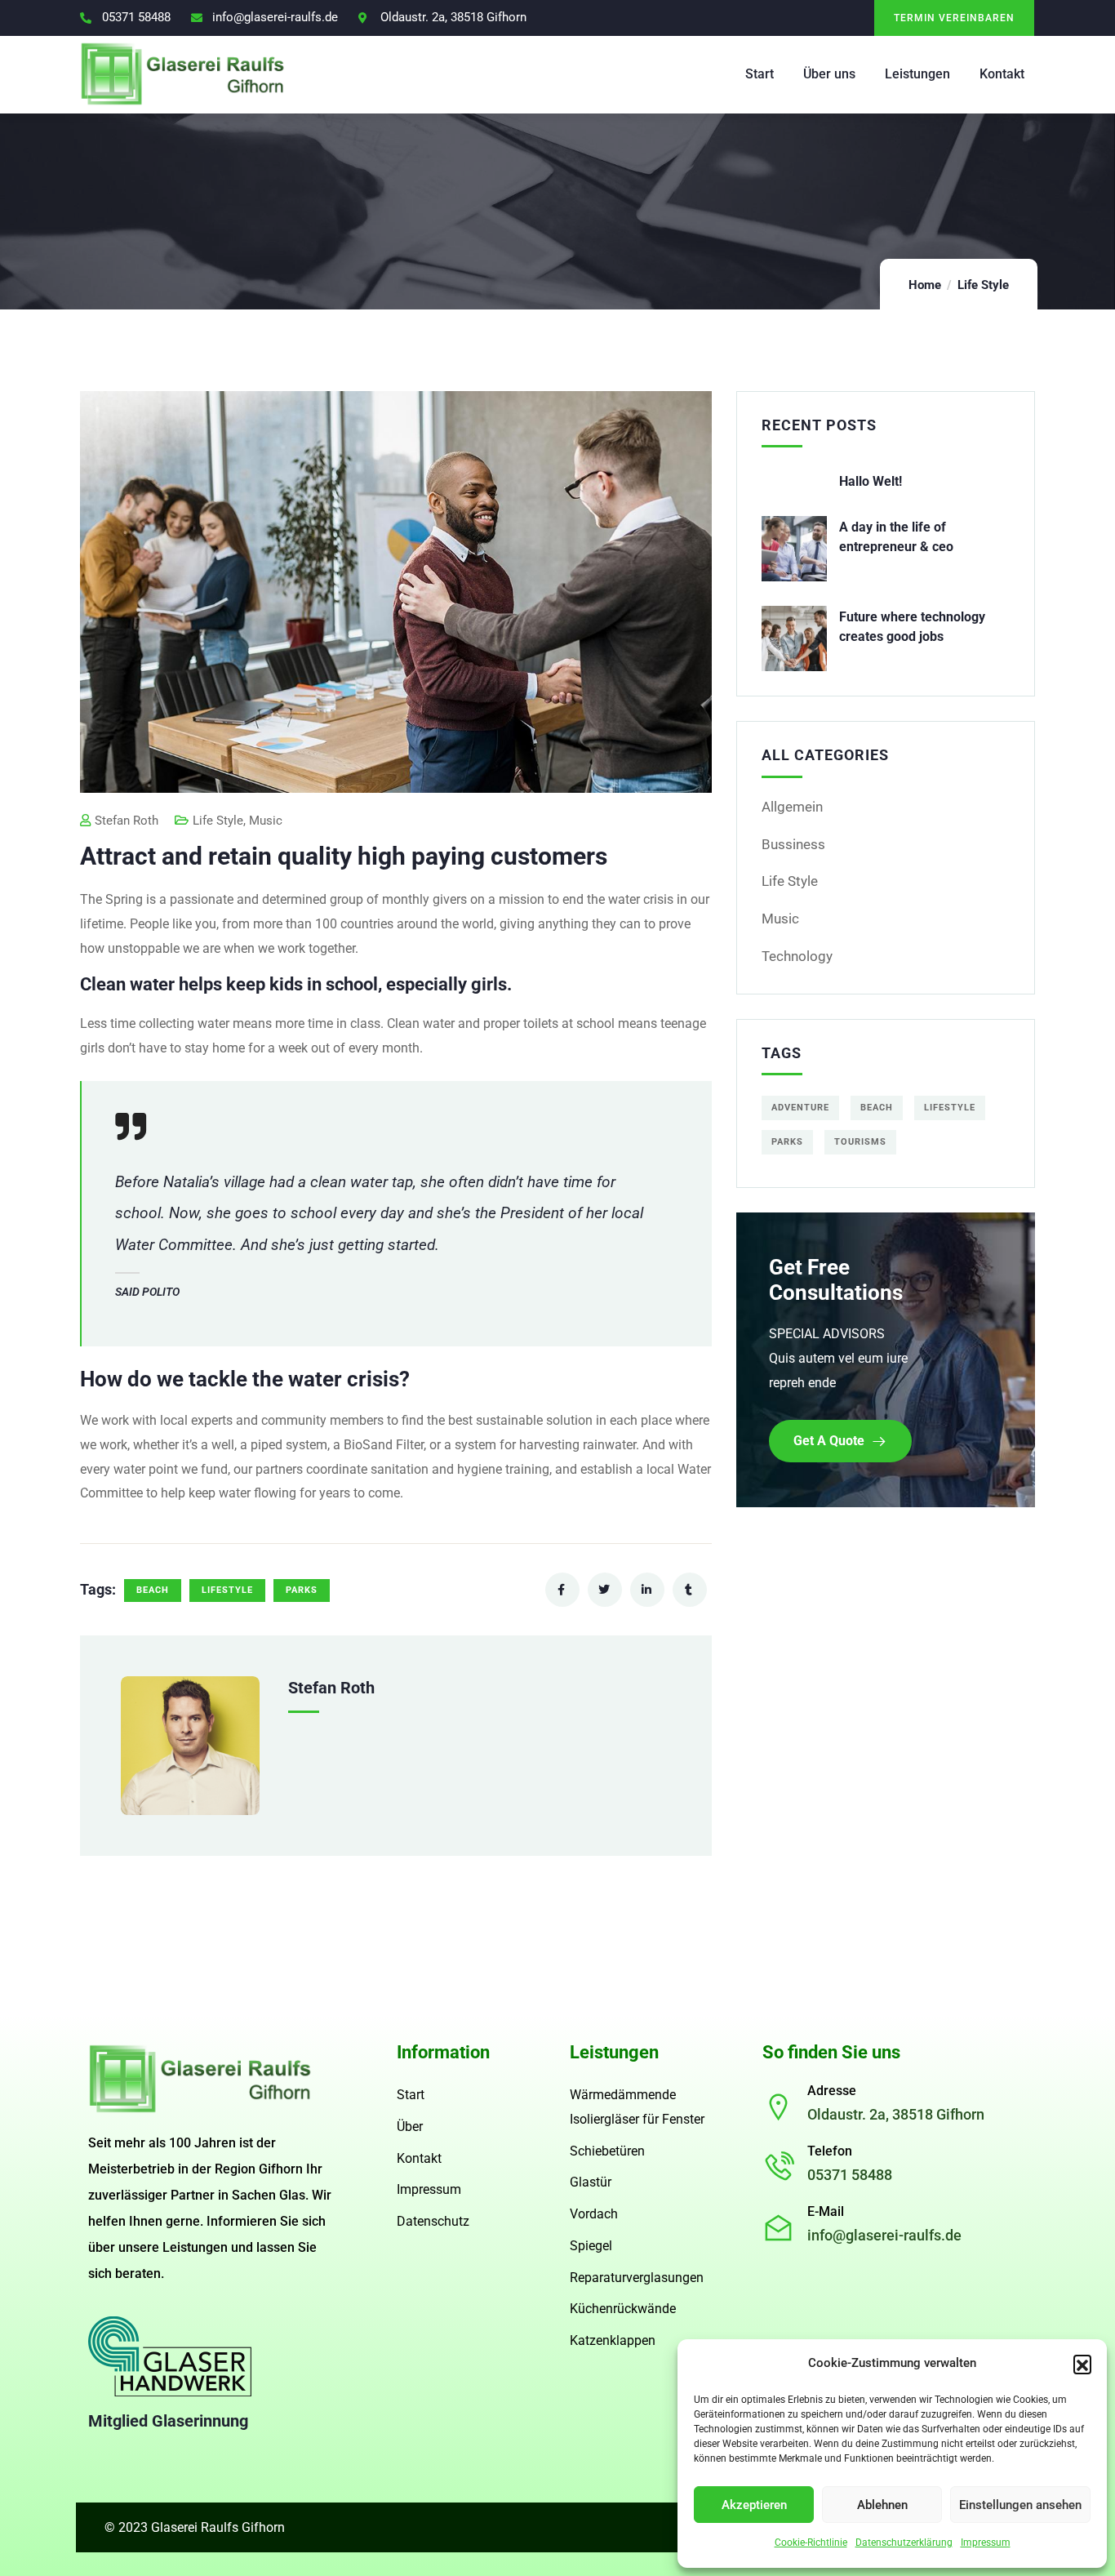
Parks (302, 1590)
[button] (1082, 2364)
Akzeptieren (754, 2505)
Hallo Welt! (871, 481)
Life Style (983, 285)
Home (925, 285)
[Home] (200, 2079)
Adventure (800, 1108)
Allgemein (792, 807)
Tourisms (860, 1142)
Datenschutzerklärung (904, 2543)
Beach (153, 1590)
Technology (797, 956)
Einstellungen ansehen (1020, 2505)
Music (266, 821)
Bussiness (793, 844)
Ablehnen (882, 2505)
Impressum (986, 2543)
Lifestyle (227, 1590)
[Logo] (183, 74)
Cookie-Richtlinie (811, 2543)
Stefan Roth (127, 821)
